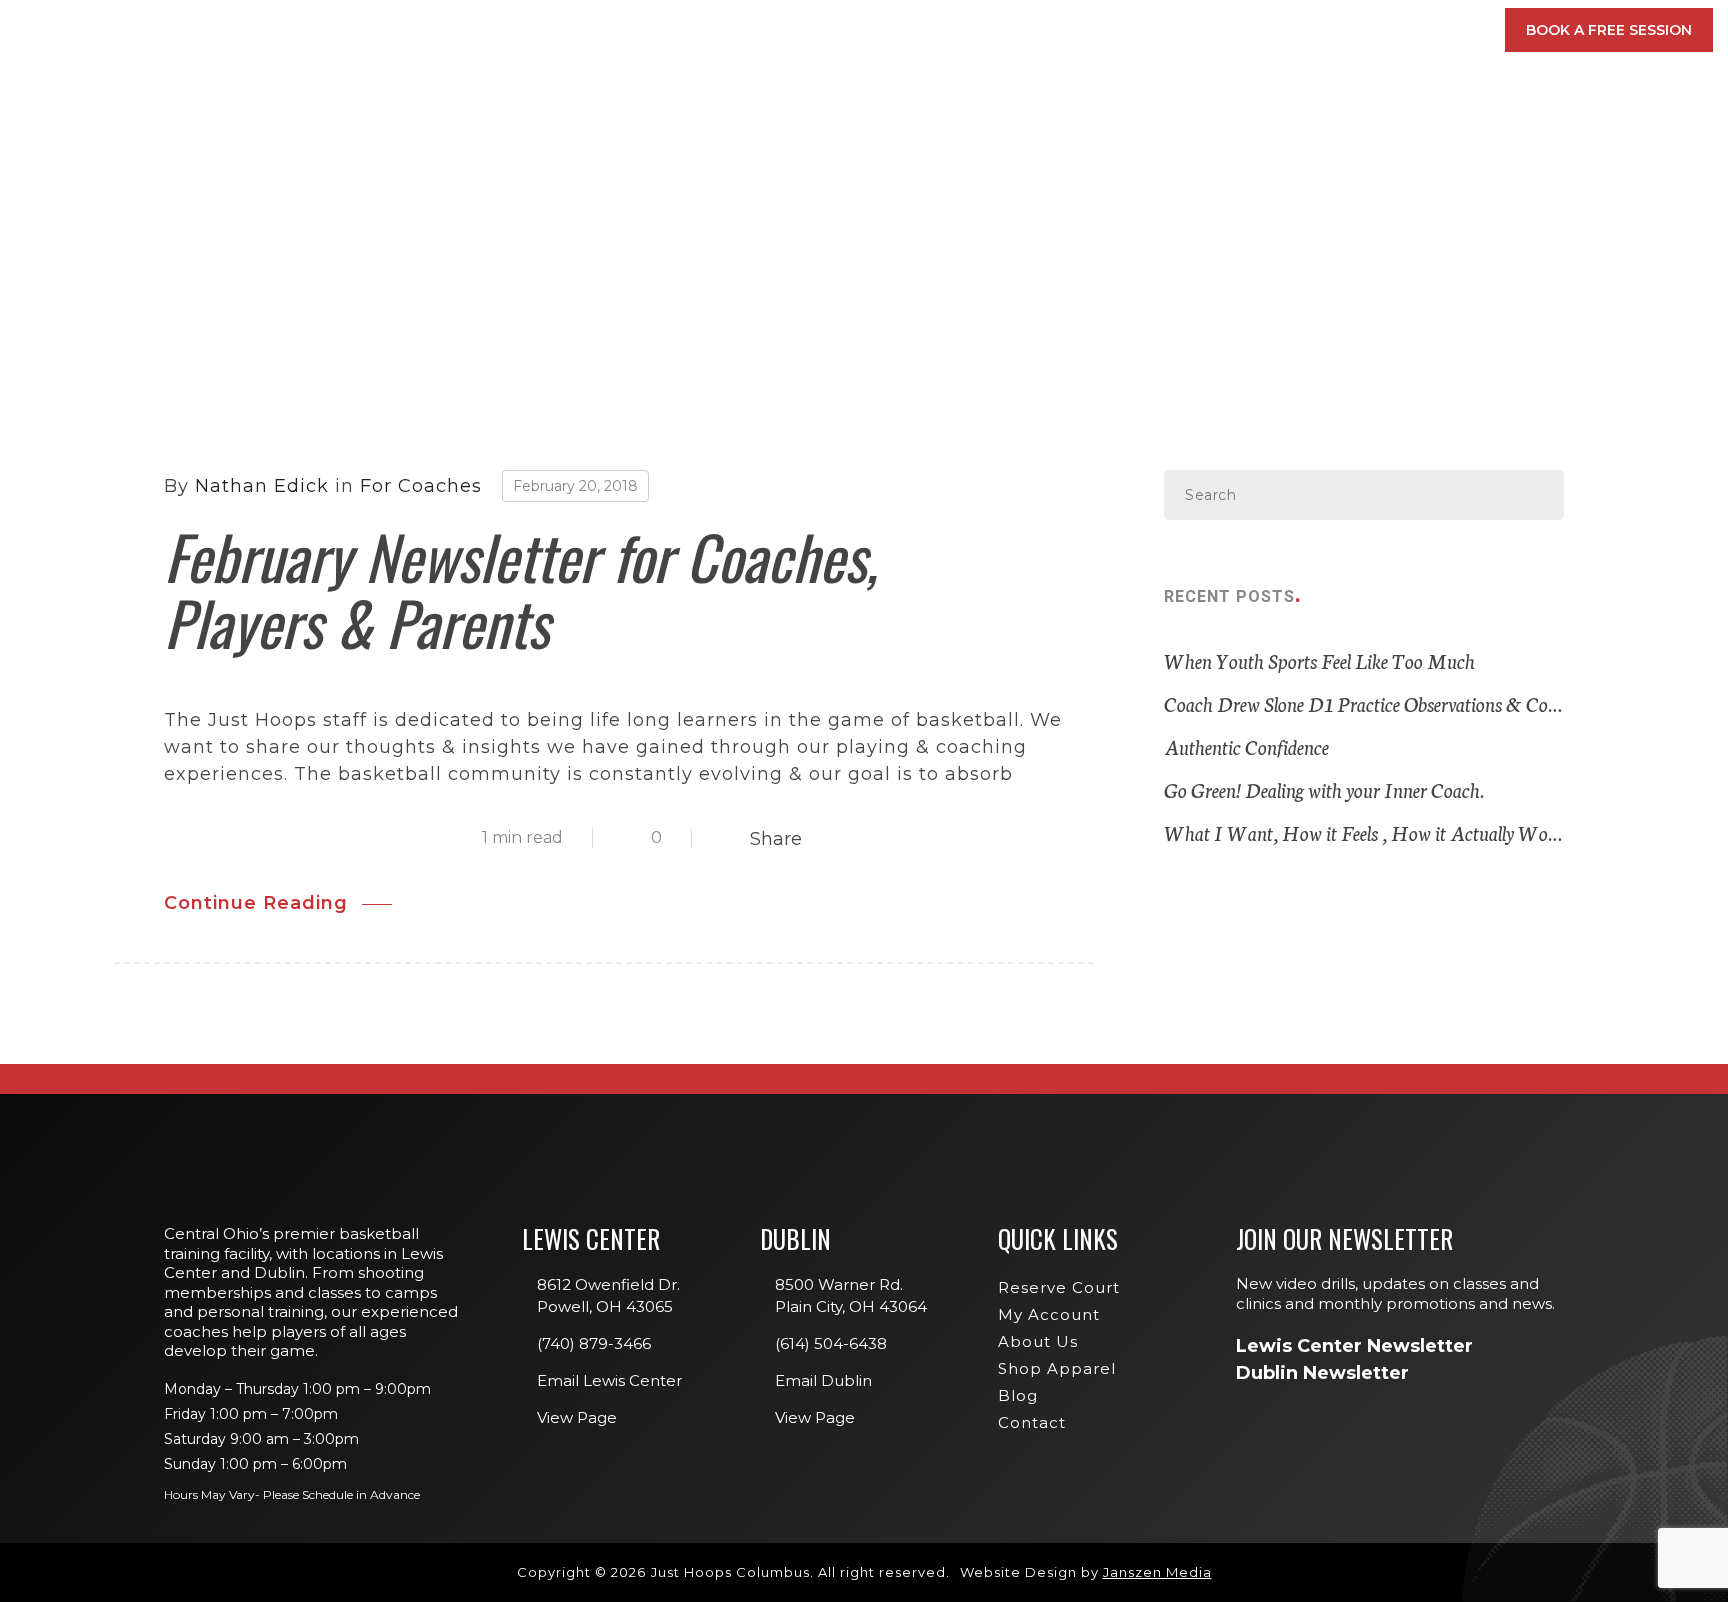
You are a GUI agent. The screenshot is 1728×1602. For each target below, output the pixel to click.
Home (83, 254)
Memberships (796, 30)
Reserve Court (1059, 1287)
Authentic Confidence (1246, 746)
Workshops (1155, 231)
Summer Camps (1164, 318)
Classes (922, 30)
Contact (1032, 1422)
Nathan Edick (262, 486)
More (1429, 30)
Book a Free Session (1609, 30)
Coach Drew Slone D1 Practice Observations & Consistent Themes (1364, 703)
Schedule (1173, 30)
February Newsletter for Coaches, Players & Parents (520, 588)
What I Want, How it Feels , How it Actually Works (1364, 832)
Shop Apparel (1057, 1368)
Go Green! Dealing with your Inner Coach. (1324, 789)
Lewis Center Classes (1186, 174)
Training (1044, 30)
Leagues (1142, 260)
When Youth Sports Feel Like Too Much (1319, 660)
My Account (1317, 30)
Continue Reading (256, 903)
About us (1038, 1341)
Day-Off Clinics (1166, 203)
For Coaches (421, 486)
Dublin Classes (1414, 174)
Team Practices (1166, 347)
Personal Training (1178, 289)
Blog (1018, 1395)
